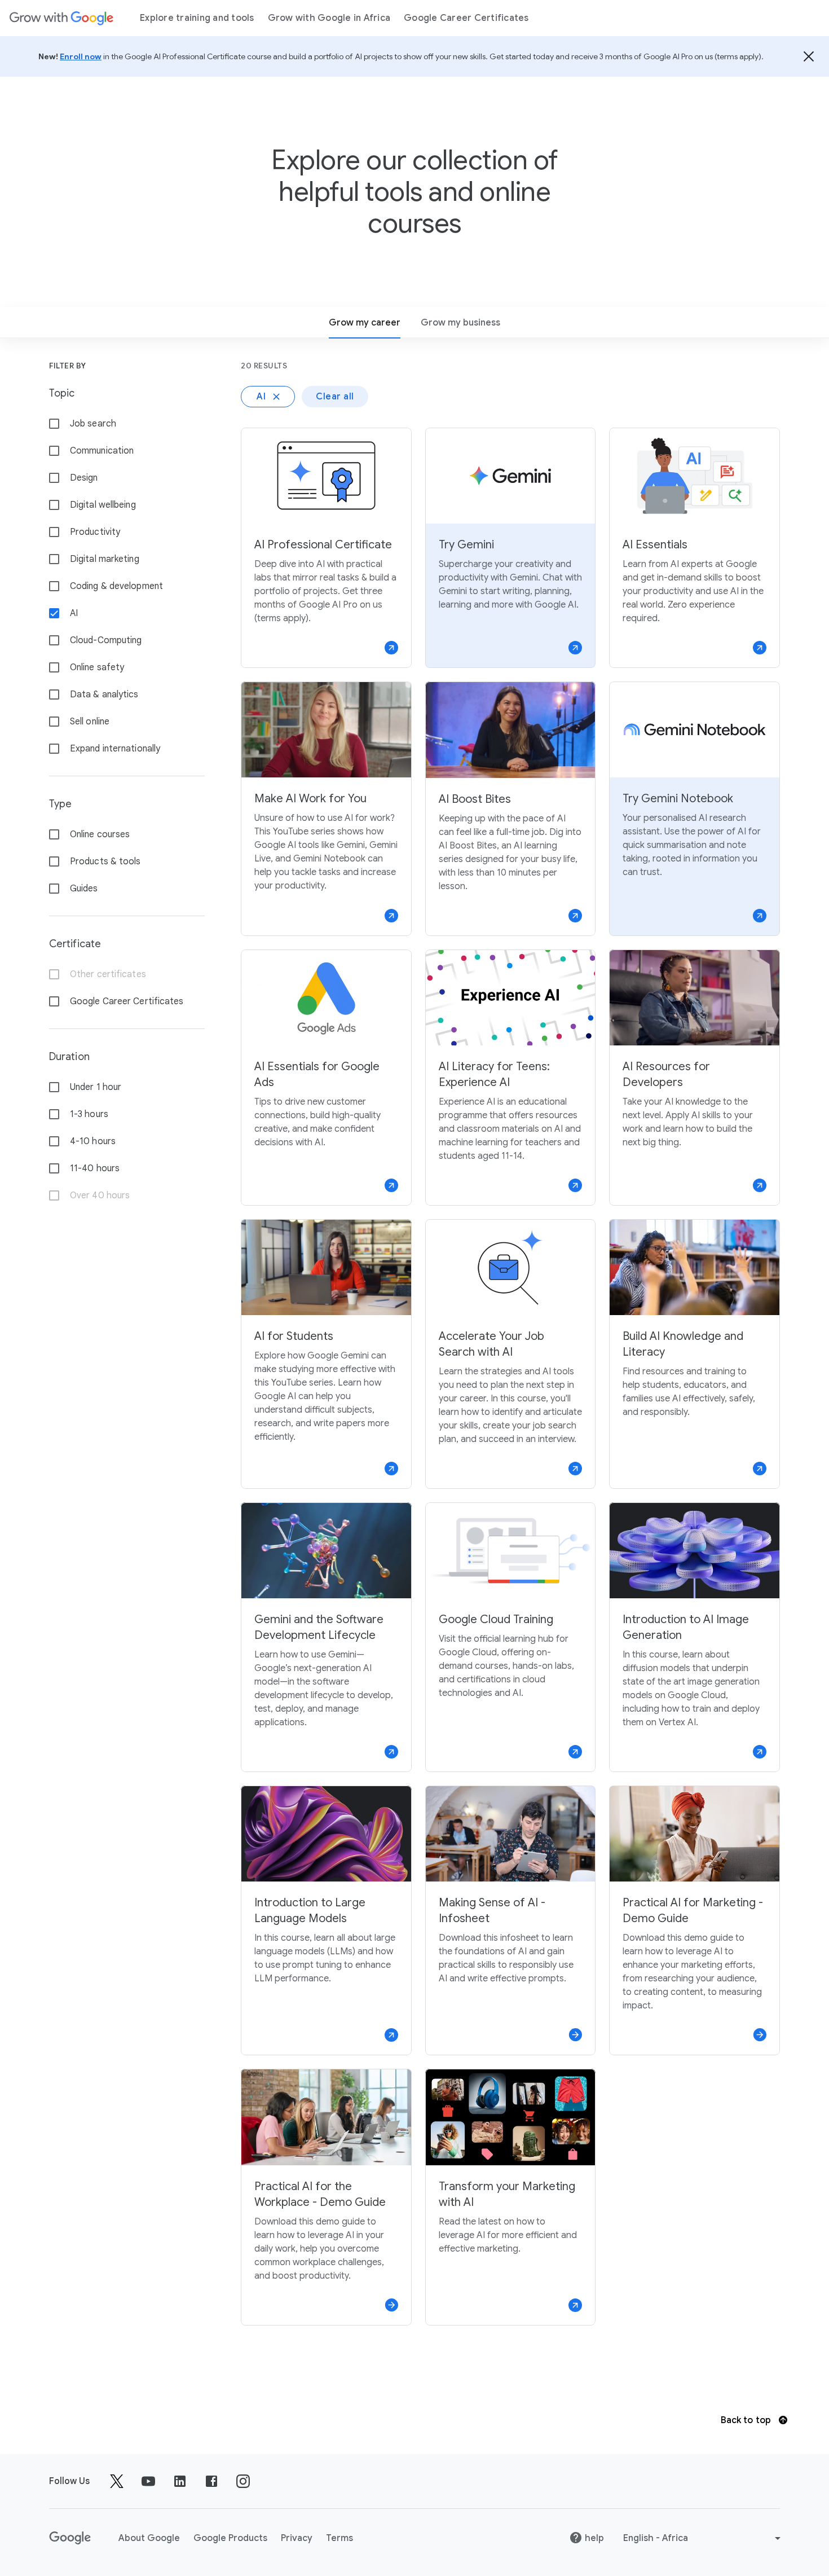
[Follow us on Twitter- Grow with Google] (117, 2481)
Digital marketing (105, 559)
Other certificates (108, 974)
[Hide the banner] (809, 56)
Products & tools (105, 861)
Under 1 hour (96, 1087)
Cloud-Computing (106, 640)
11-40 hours (95, 1168)
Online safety (97, 667)
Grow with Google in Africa (329, 18)
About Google (149, 2538)
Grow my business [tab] (460, 323)
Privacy (297, 2538)
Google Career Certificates (466, 18)
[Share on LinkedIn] (180, 2481)
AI (74, 613)
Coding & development (116, 586)
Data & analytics (104, 694)
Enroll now (81, 56)
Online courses (100, 834)
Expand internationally (115, 749)
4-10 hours (93, 1141)
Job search (93, 424)
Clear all (335, 397)
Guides (84, 889)
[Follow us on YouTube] (148, 2481)
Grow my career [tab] (365, 323)
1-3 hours (89, 1114)
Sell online (90, 722)
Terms (339, 2538)
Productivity (95, 532)
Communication (102, 451)
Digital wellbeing (103, 505)
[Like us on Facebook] (211, 2481)
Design (84, 478)
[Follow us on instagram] (243, 2481)
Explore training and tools (197, 18)
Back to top (747, 2420)
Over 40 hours (100, 1195)
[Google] (61, 18)
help (594, 2538)
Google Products (230, 2538)
